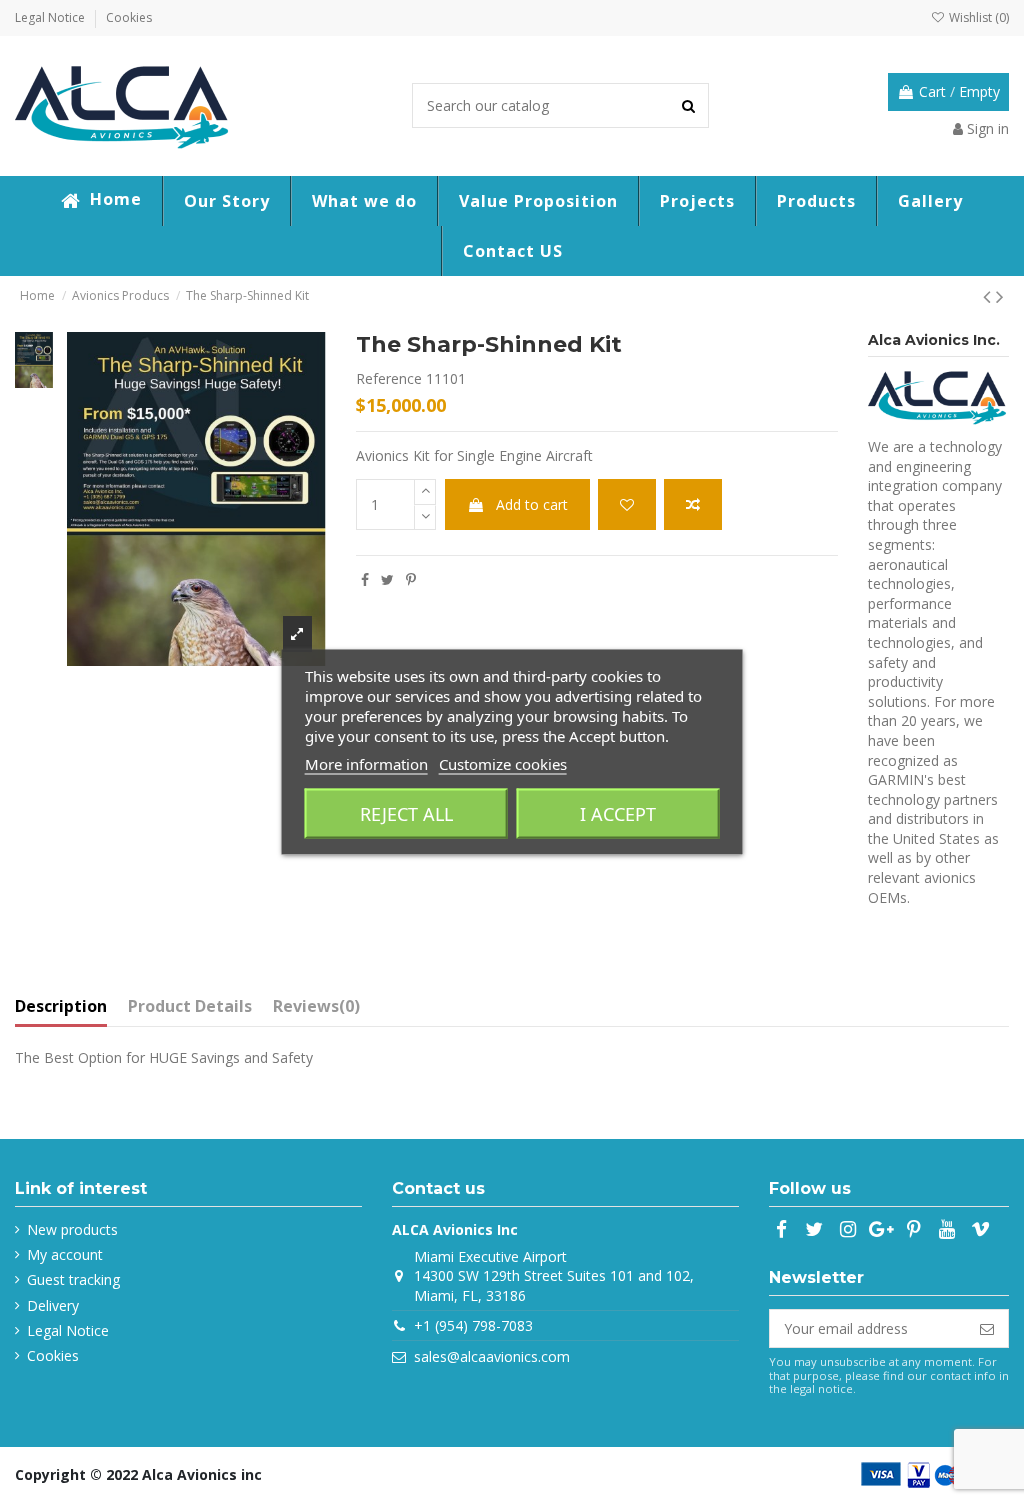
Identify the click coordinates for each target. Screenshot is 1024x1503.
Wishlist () (977, 17)
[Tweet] (387, 579)
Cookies (129, 17)
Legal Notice (51, 17)
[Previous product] (989, 296)
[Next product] (1000, 296)
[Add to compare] (693, 504)
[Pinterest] (411, 579)
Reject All (406, 813)
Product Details (190, 1007)
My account (65, 1254)
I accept (618, 813)
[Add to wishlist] (627, 504)
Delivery (53, 1305)
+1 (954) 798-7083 (473, 1325)
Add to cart (532, 504)
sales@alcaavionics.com (492, 1356)
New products (72, 1229)
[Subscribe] (987, 1329)
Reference (389, 378)
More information (366, 763)
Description (61, 1007)
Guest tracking (73, 1279)
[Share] (365, 579)
